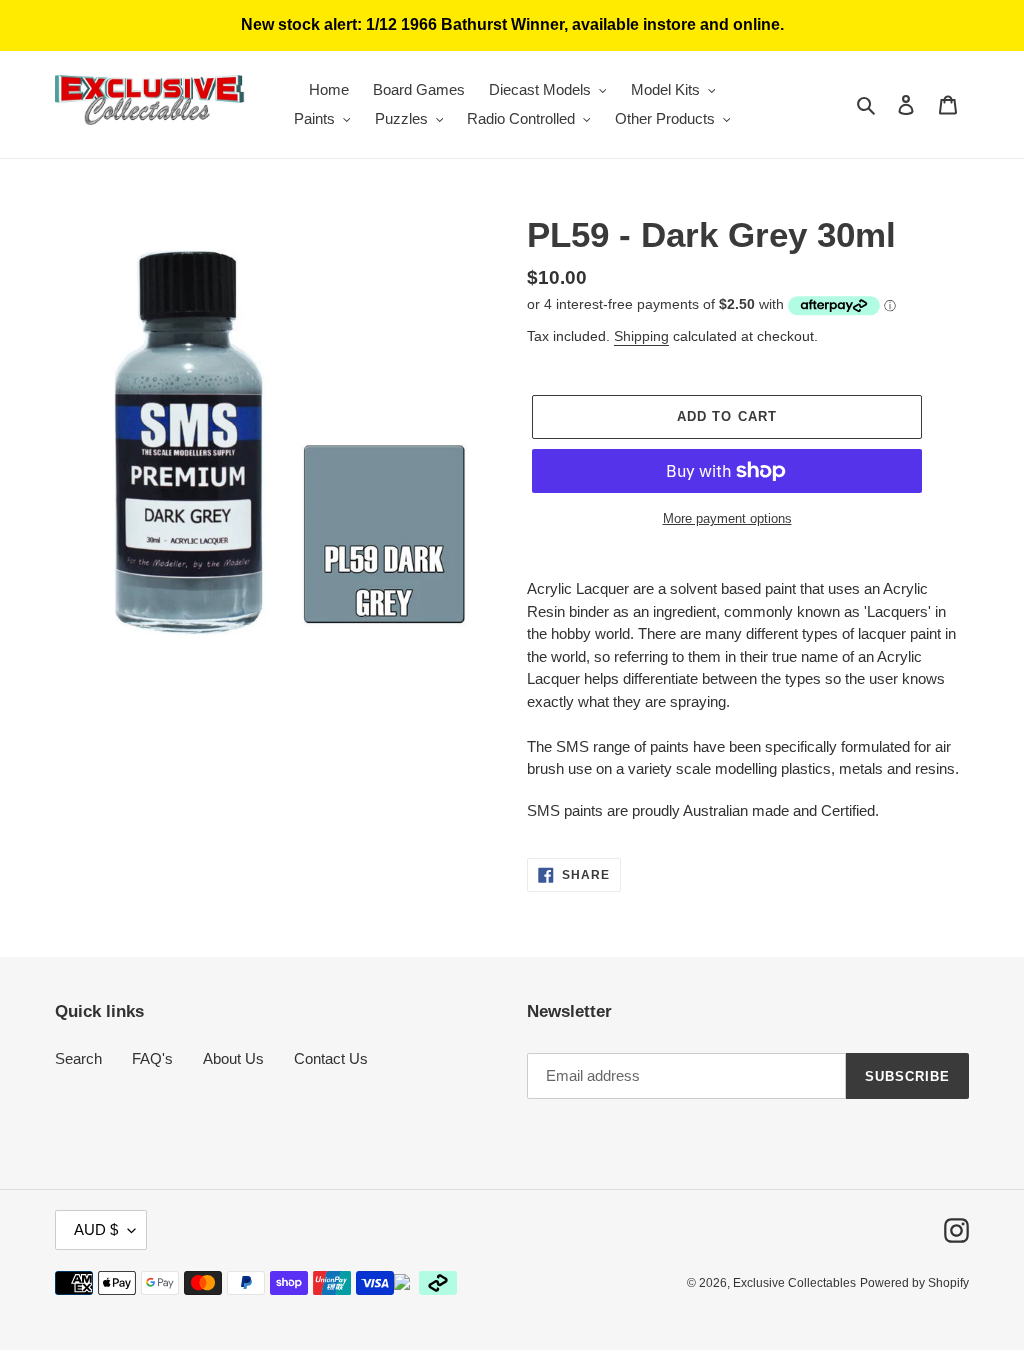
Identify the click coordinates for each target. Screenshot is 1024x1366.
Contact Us (331, 1058)
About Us (233, 1058)
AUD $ (96, 1229)
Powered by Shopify (914, 1283)
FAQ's (152, 1058)
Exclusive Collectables (794, 1283)
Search (78, 1058)
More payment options (727, 518)
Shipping (641, 336)
